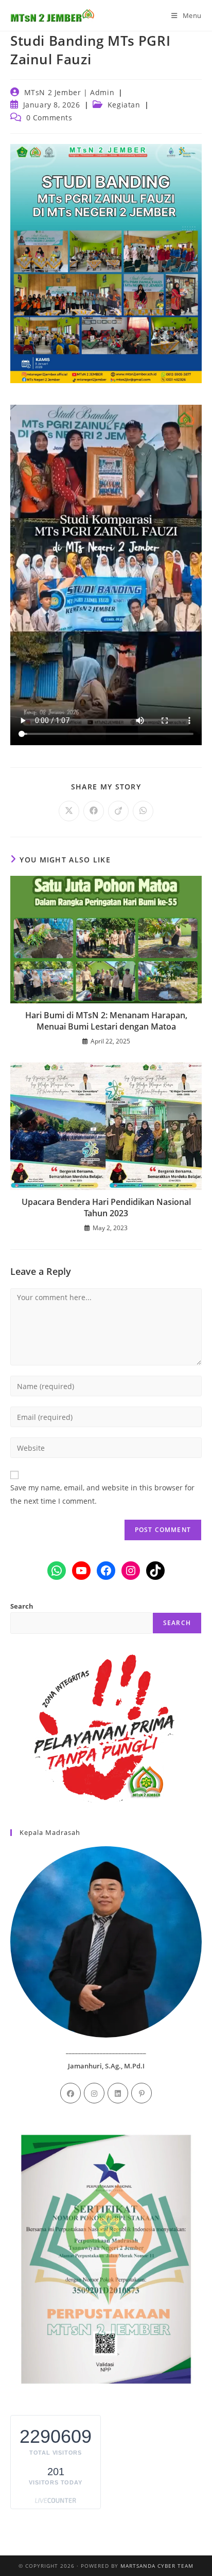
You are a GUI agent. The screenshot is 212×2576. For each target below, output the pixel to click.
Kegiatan (124, 105)
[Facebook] (70, 2093)
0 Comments (49, 118)
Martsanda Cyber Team (157, 2566)
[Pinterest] (142, 2093)
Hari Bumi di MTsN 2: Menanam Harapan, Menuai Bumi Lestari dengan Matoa (106, 1021)
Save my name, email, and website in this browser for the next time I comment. (102, 1494)
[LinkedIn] (118, 2093)
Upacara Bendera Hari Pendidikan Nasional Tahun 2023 (106, 1208)
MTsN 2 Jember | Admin (69, 92)
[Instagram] (94, 2093)
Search (22, 1606)
